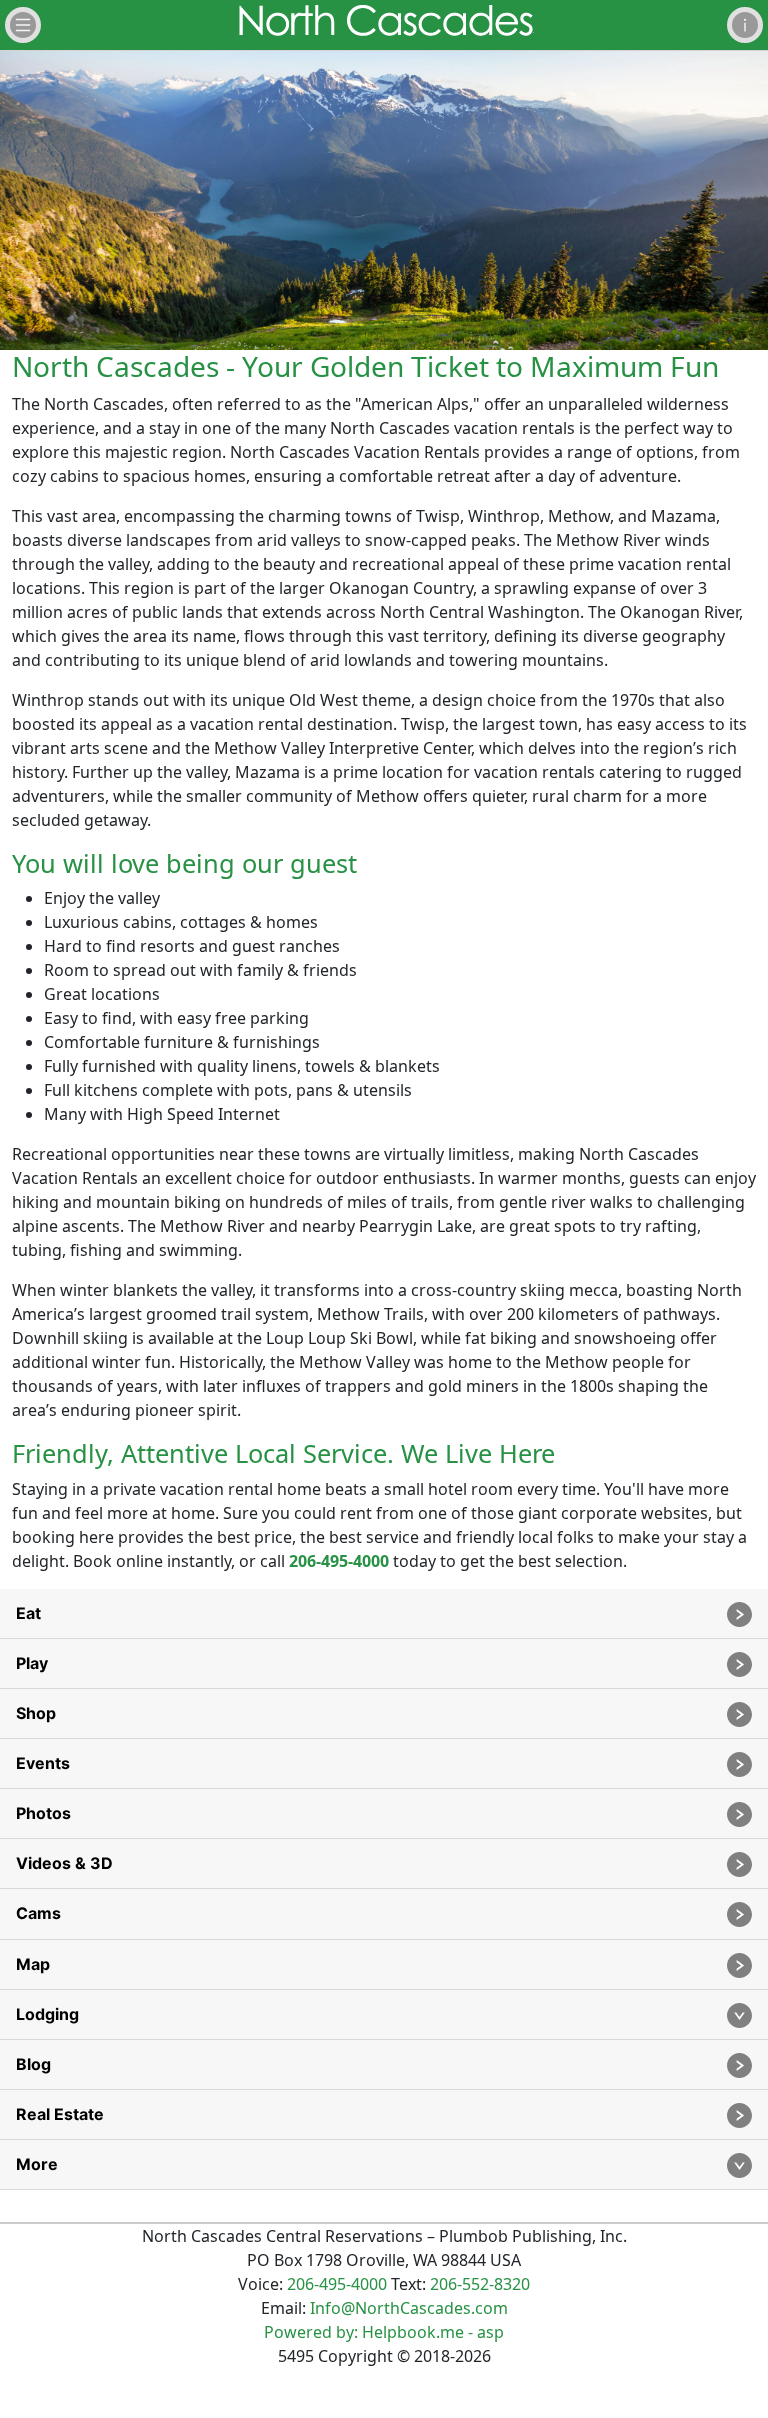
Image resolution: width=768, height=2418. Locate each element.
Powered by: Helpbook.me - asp (384, 2332)
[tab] (384, 1613)
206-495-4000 (339, 1561)
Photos (43, 1813)
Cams (38, 1913)
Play (32, 1663)
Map (33, 1964)
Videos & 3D (64, 1863)
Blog (33, 2064)
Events (43, 1763)
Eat (28, 1613)
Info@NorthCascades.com (409, 2308)
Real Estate (60, 2114)
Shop (36, 1713)
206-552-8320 (480, 2284)
